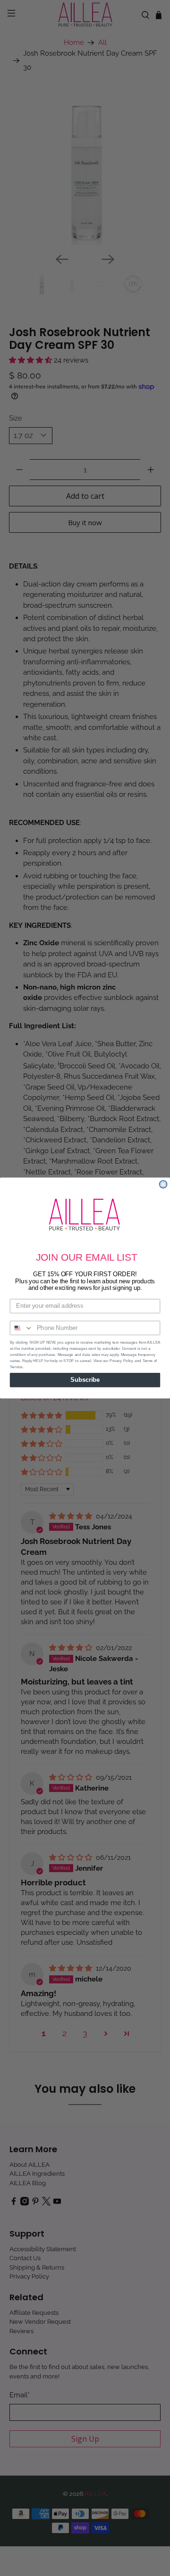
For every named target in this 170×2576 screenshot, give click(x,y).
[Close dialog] (163, 1184)
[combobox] (22, 1328)
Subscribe (85, 1380)
